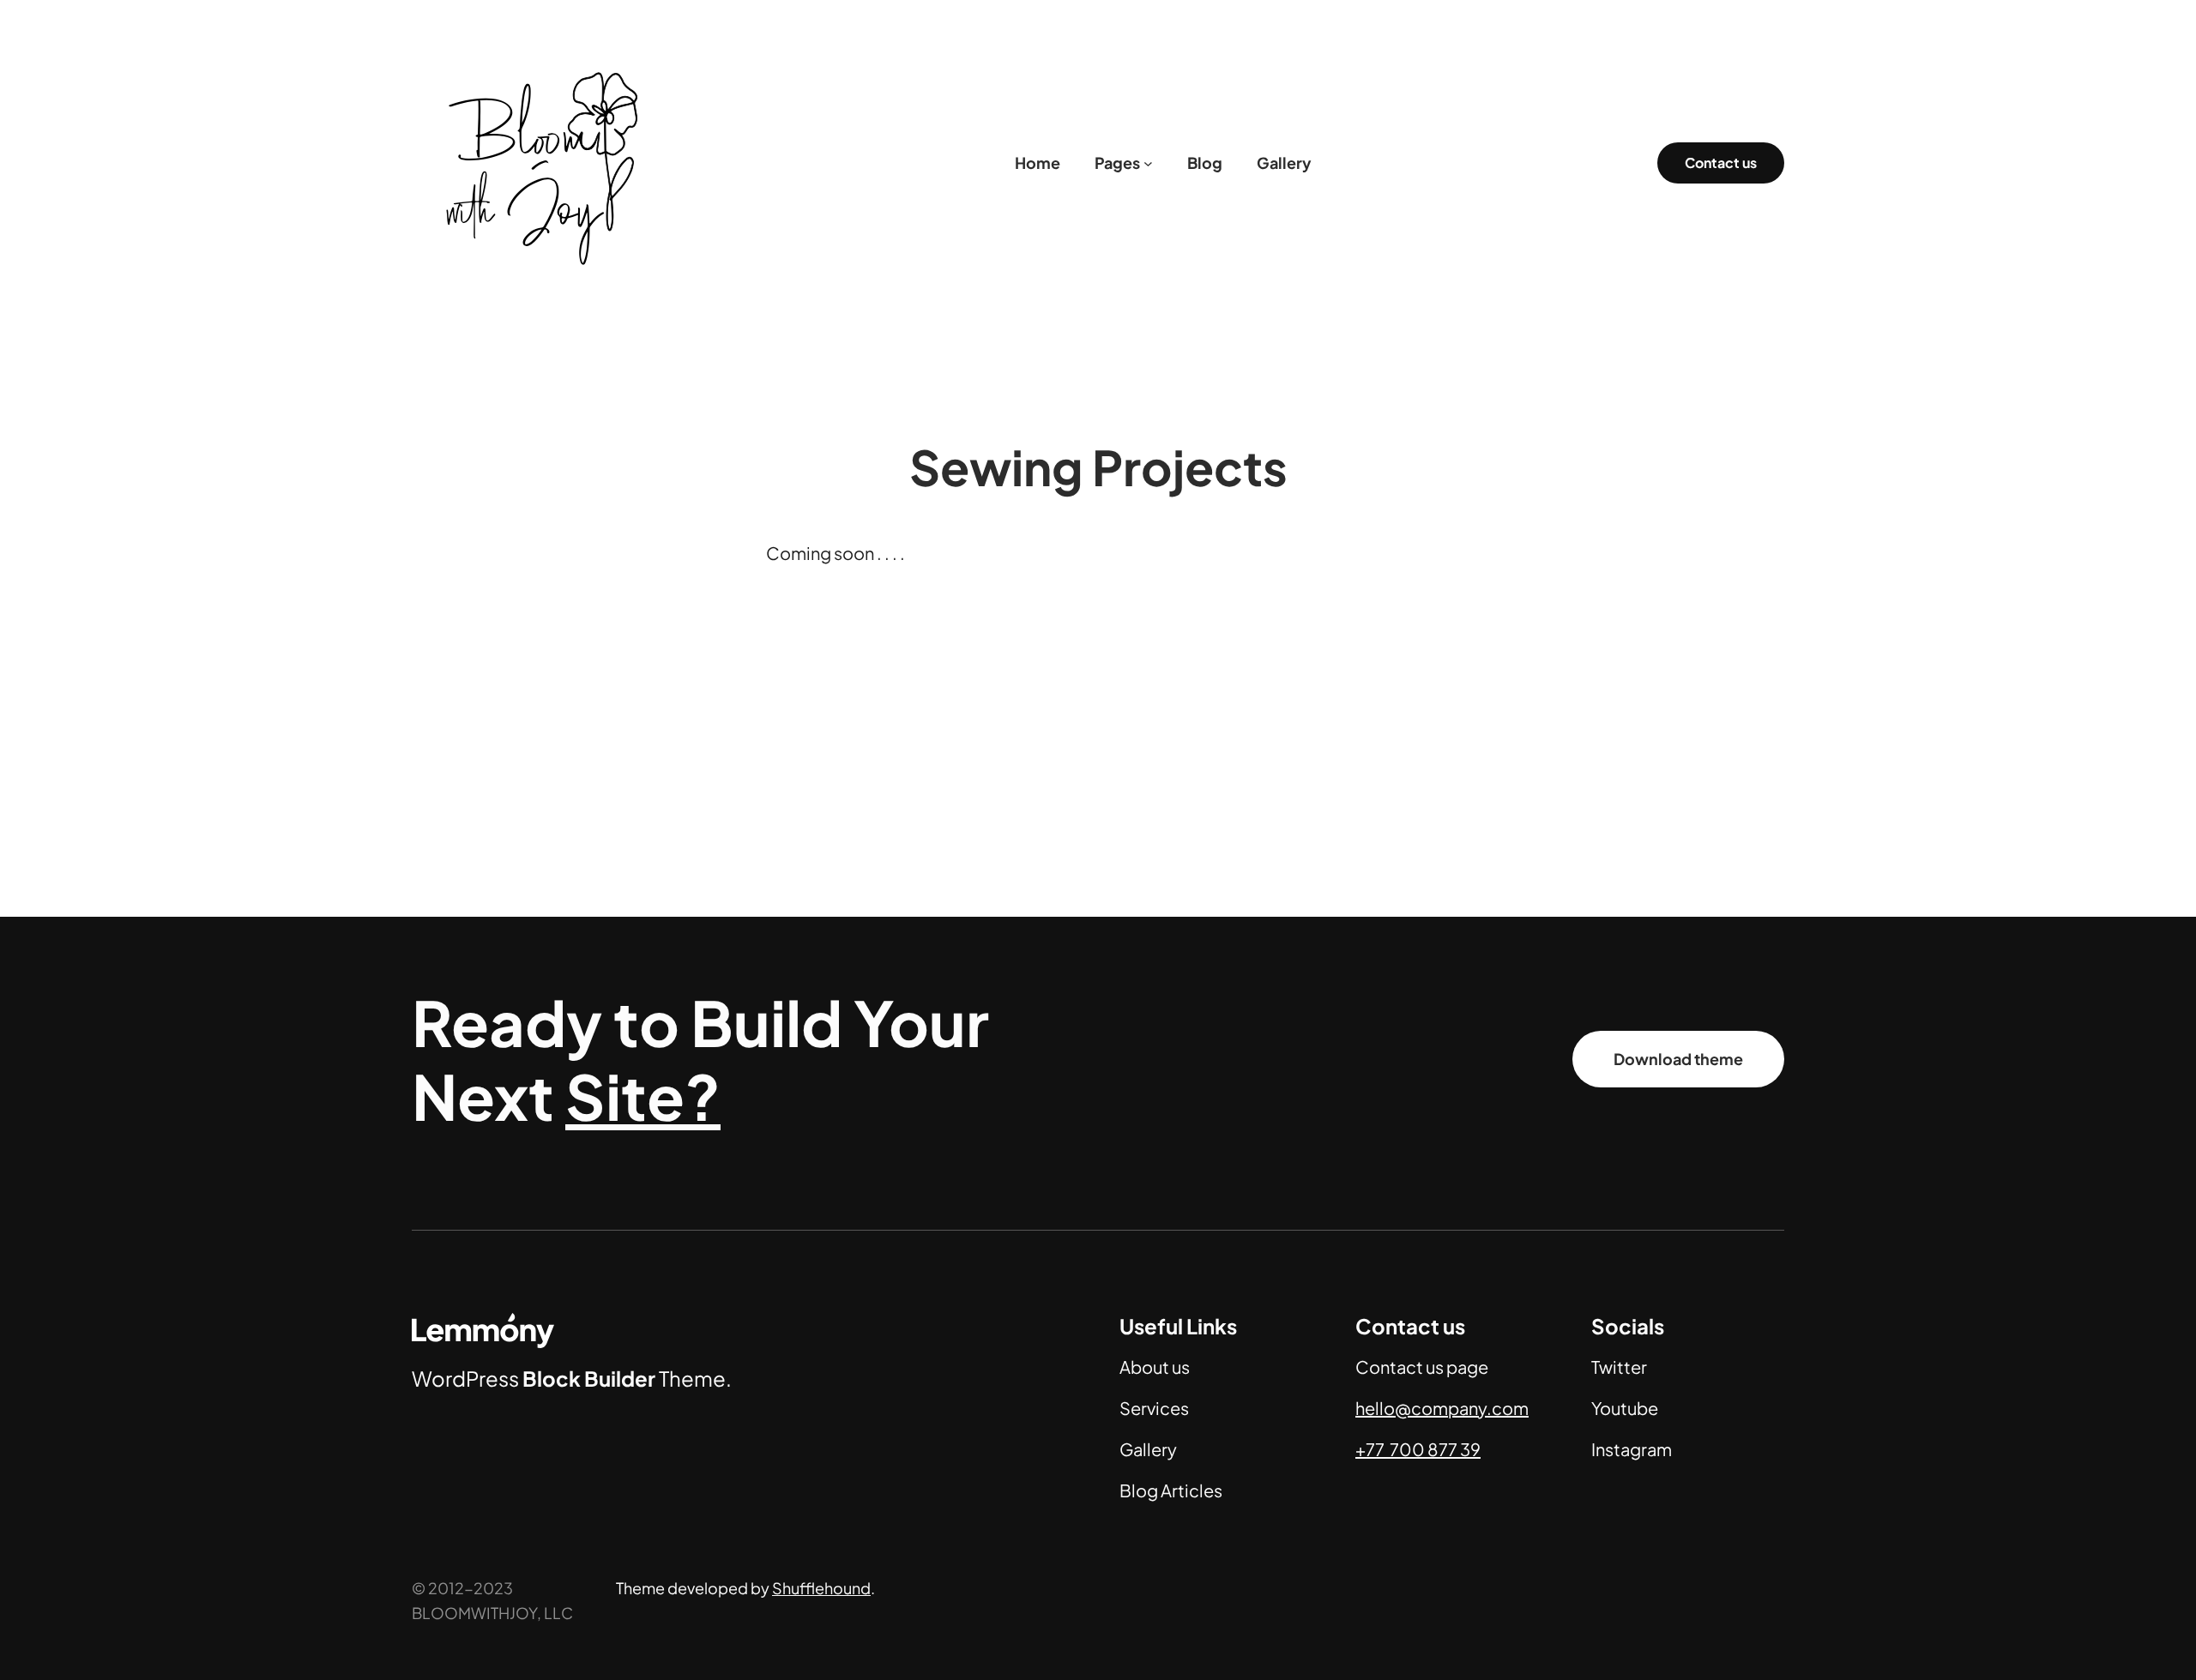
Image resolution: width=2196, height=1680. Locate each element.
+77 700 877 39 (1418, 1449)
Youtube (1625, 1408)
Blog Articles (1171, 1490)
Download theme (1678, 1059)
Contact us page (1422, 1367)
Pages (1117, 163)
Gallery (1148, 1449)
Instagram (1632, 1449)
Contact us (1721, 163)
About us (1155, 1367)
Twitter (1619, 1367)
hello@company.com (1442, 1408)
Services (1154, 1408)
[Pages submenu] (1148, 163)
